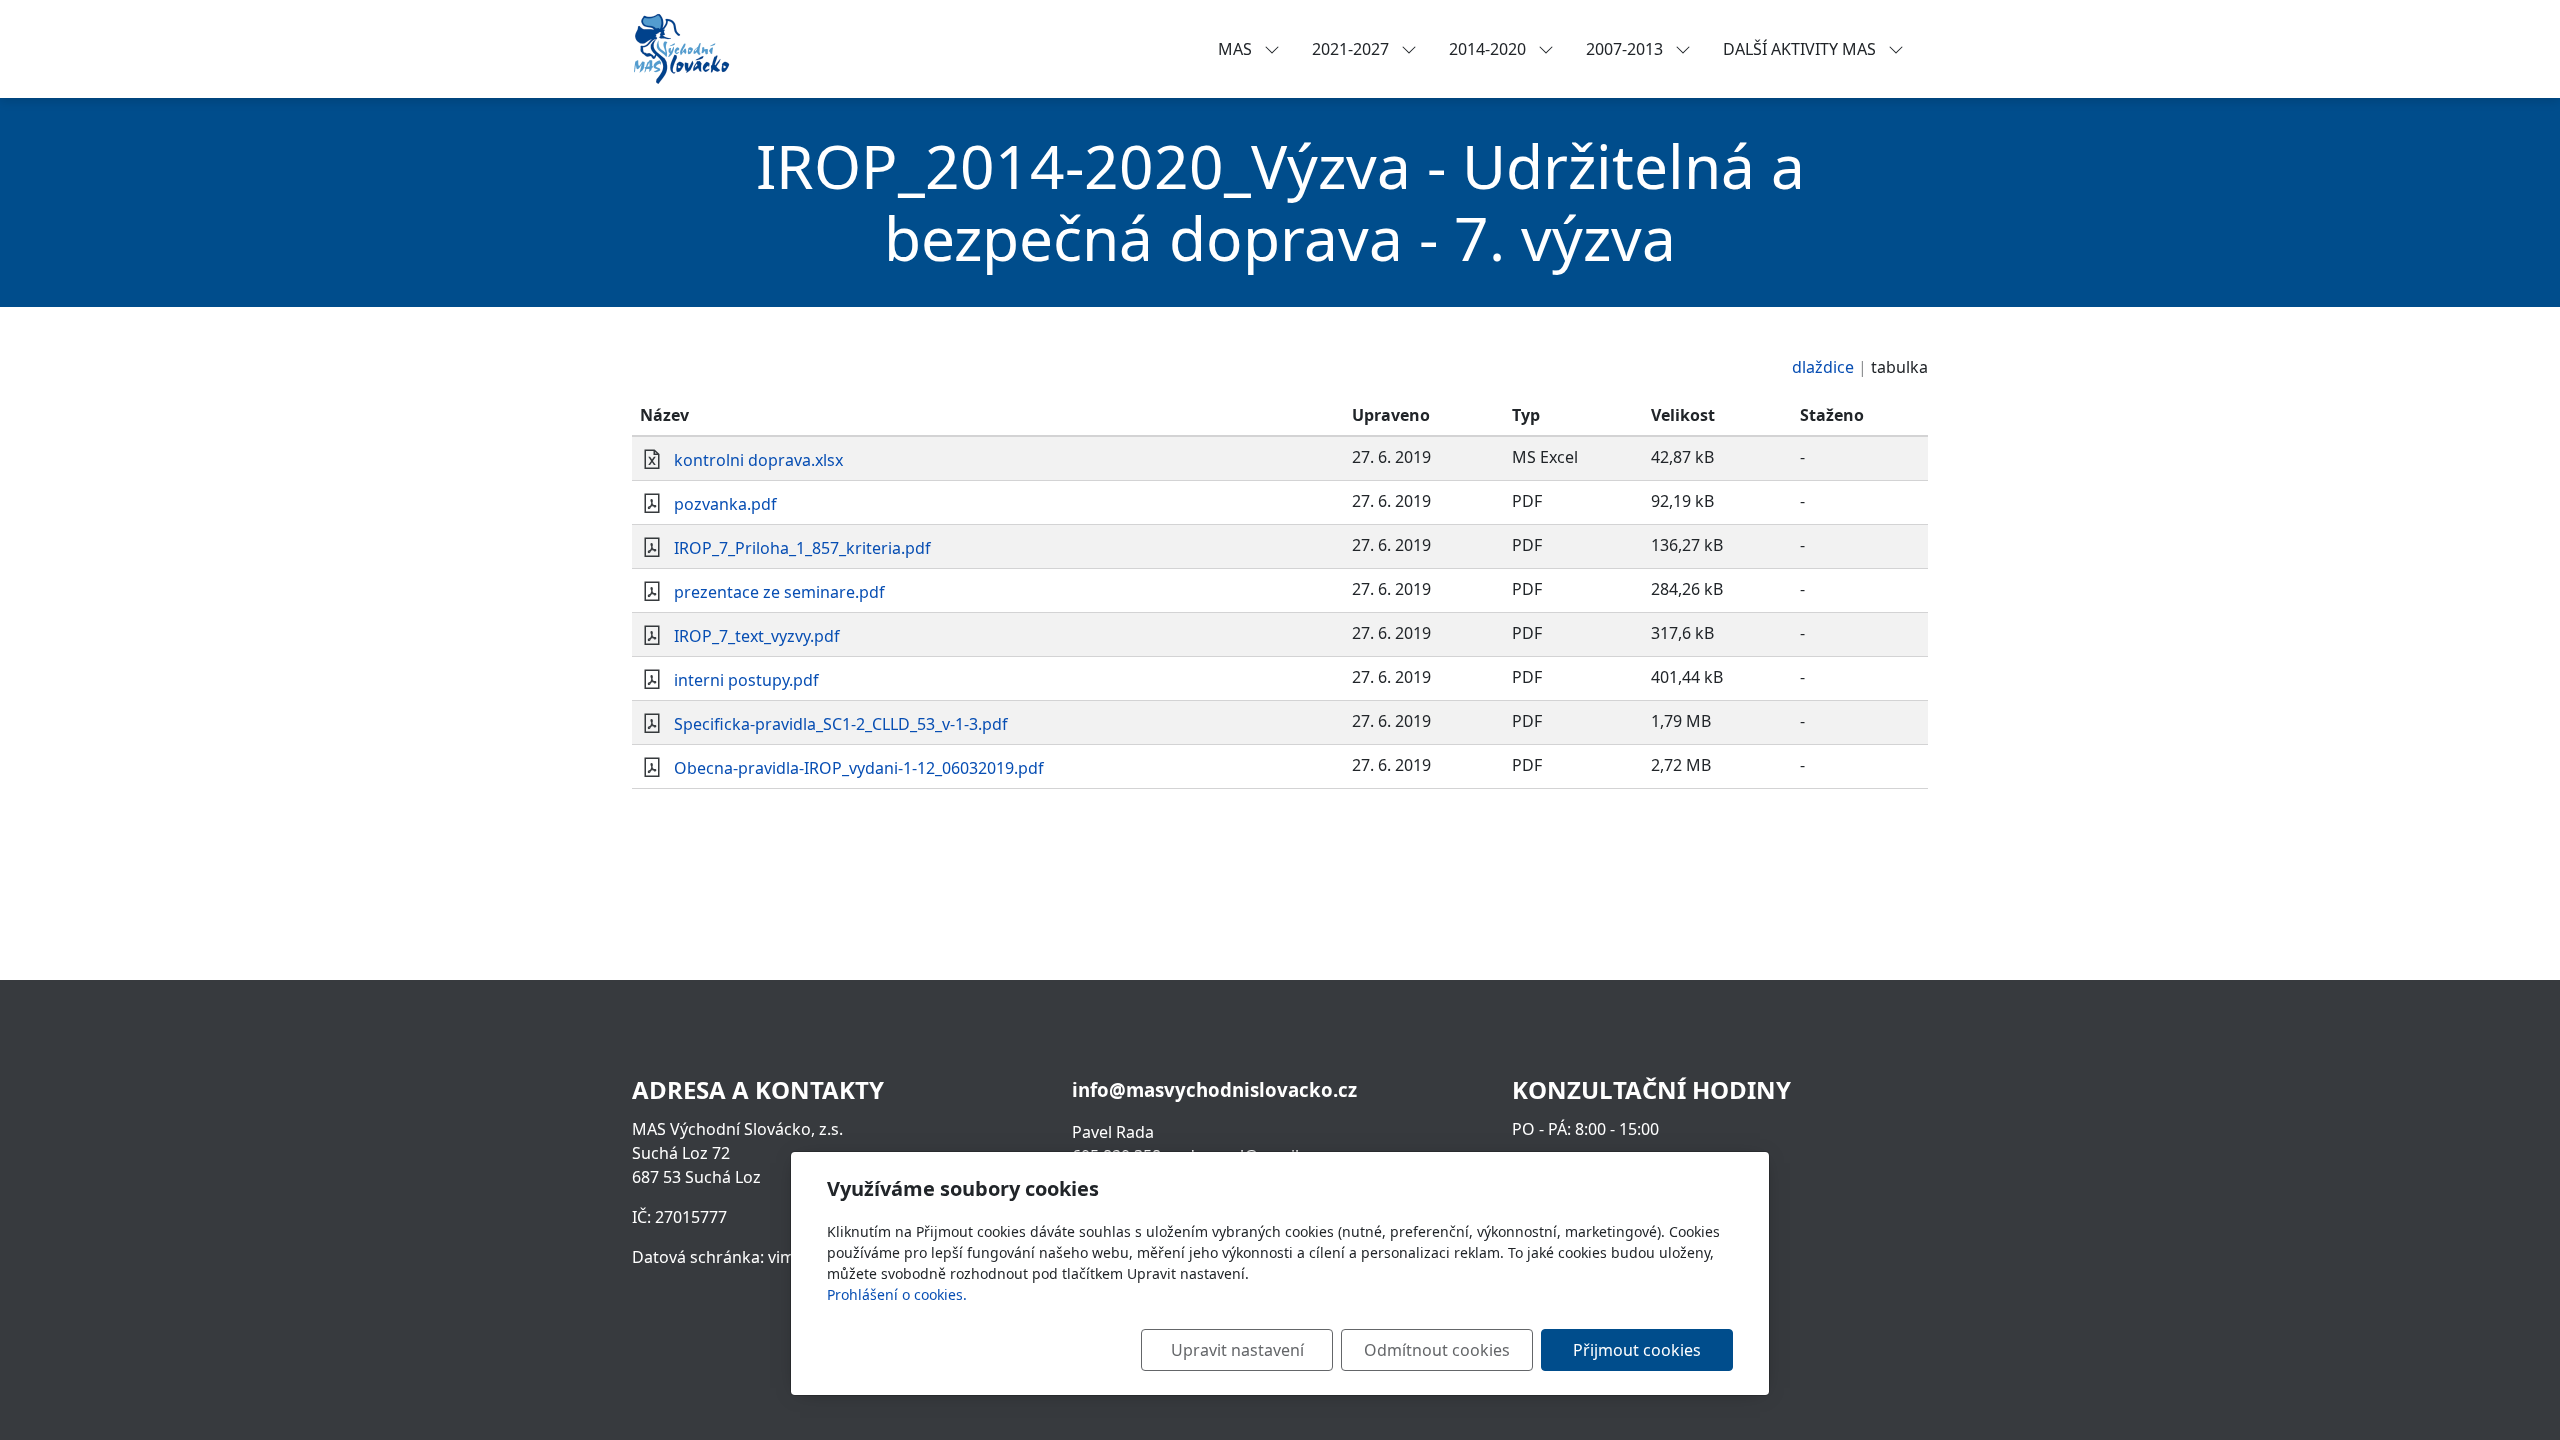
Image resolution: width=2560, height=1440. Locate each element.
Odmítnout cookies (1437, 1350)
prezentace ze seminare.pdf (779, 592)
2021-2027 (1352, 49)
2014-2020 (1489, 49)
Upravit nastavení (1237, 1350)
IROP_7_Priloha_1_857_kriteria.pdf (802, 548)
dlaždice (1823, 367)
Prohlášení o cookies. (897, 1294)
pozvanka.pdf (725, 504)
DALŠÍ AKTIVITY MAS (1801, 49)
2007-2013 (1626, 49)
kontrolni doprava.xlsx (758, 460)
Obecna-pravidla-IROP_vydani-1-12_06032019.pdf (859, 768)
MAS (1237, 49)
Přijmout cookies (1637, 1350)
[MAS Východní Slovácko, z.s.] (681, 47)
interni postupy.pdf (746, 680)
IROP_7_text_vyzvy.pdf (757, 636)
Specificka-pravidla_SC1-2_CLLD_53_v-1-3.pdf (841, 724)
